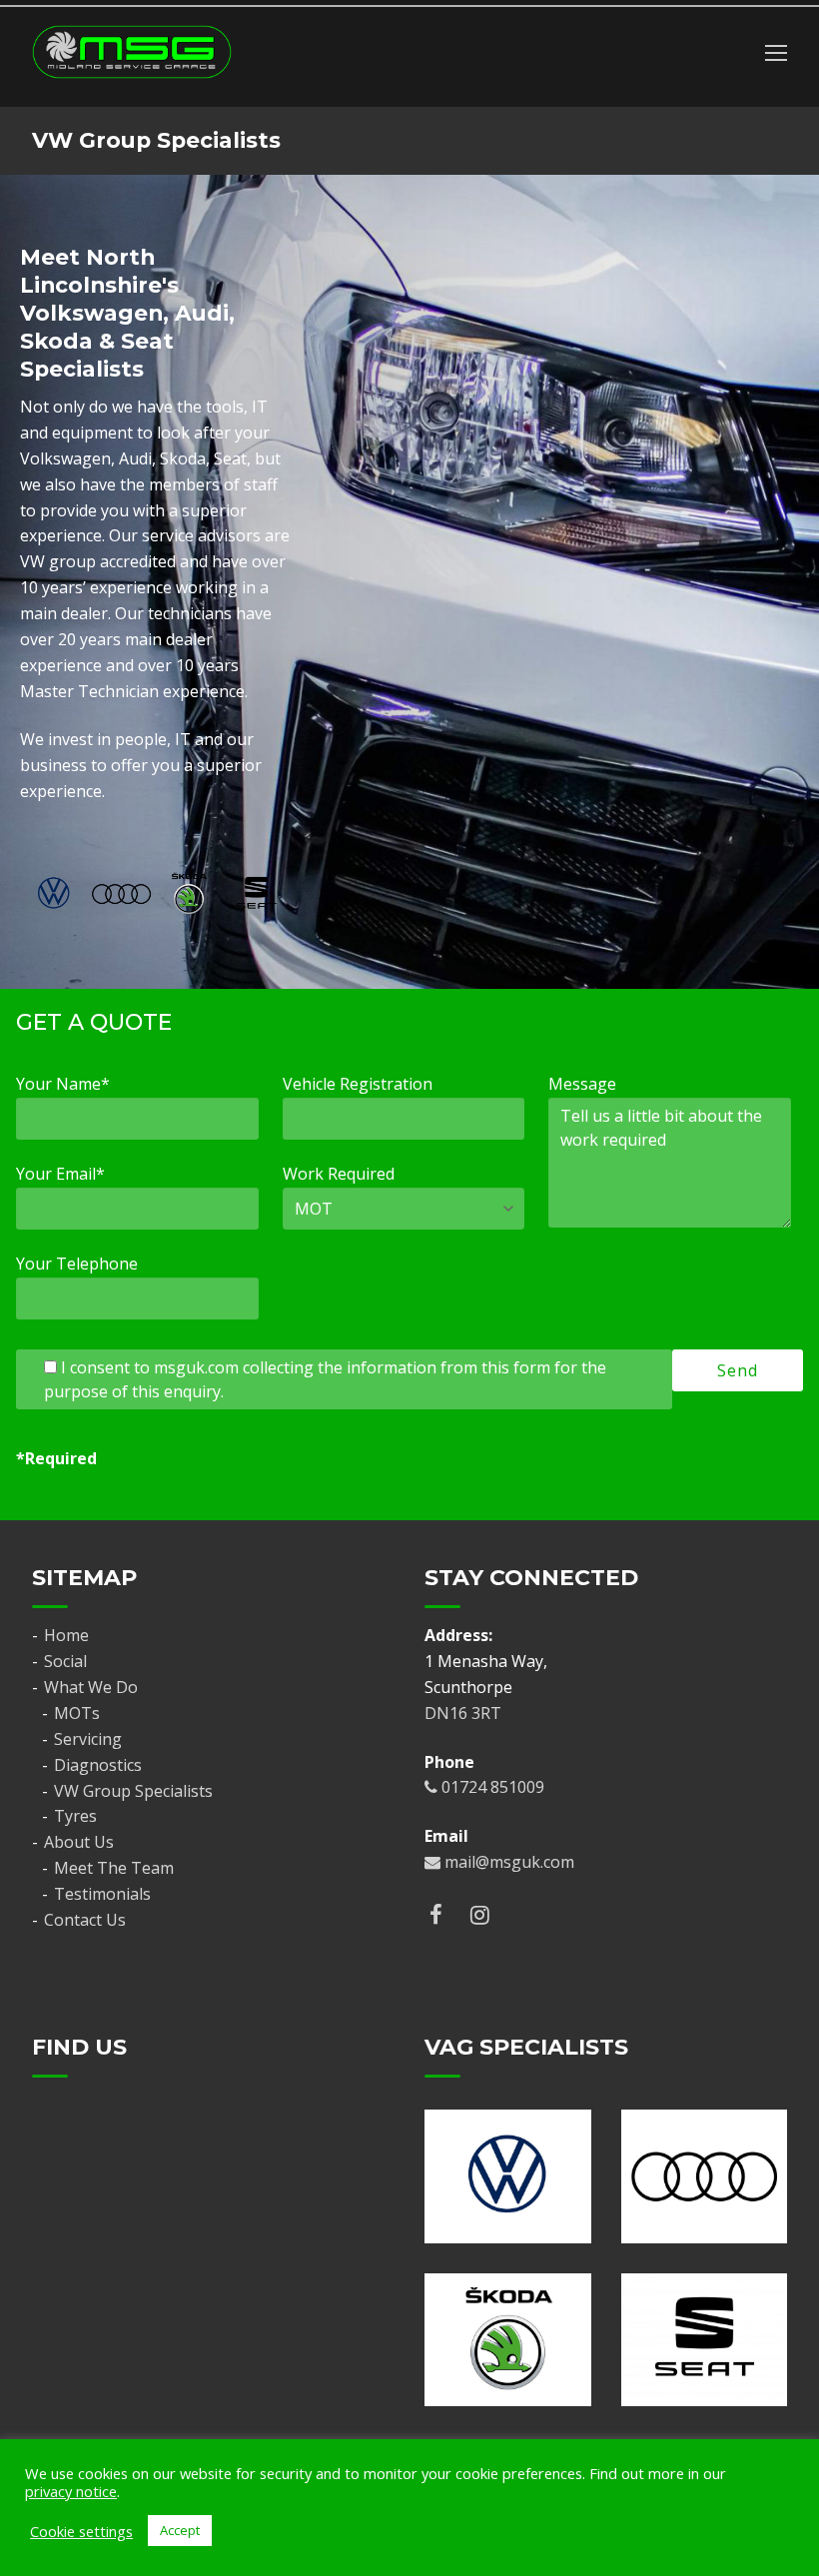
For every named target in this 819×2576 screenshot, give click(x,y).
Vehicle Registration (358, 1084)
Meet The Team (114, 1868)
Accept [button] (180, 2530)
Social (65, 1661)
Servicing (88, 1739)
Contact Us (85, 1920)
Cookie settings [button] (81, 2531)
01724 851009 (491, 1787)
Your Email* (60, 1174)
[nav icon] (776, 52)
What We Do (91, 1687)
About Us (79, 1842)
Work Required (339, 1174)
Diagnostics (98, 1765)
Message (582, 1084)
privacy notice (71, 2491)
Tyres (75, 1816)
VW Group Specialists (133, 1791)
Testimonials (102, 1894)
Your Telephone (77, 1264)
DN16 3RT (463, 1713)
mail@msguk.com (507, 1862)
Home (66, 1635)
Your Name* (63, 1084)
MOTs (77, 1713)
